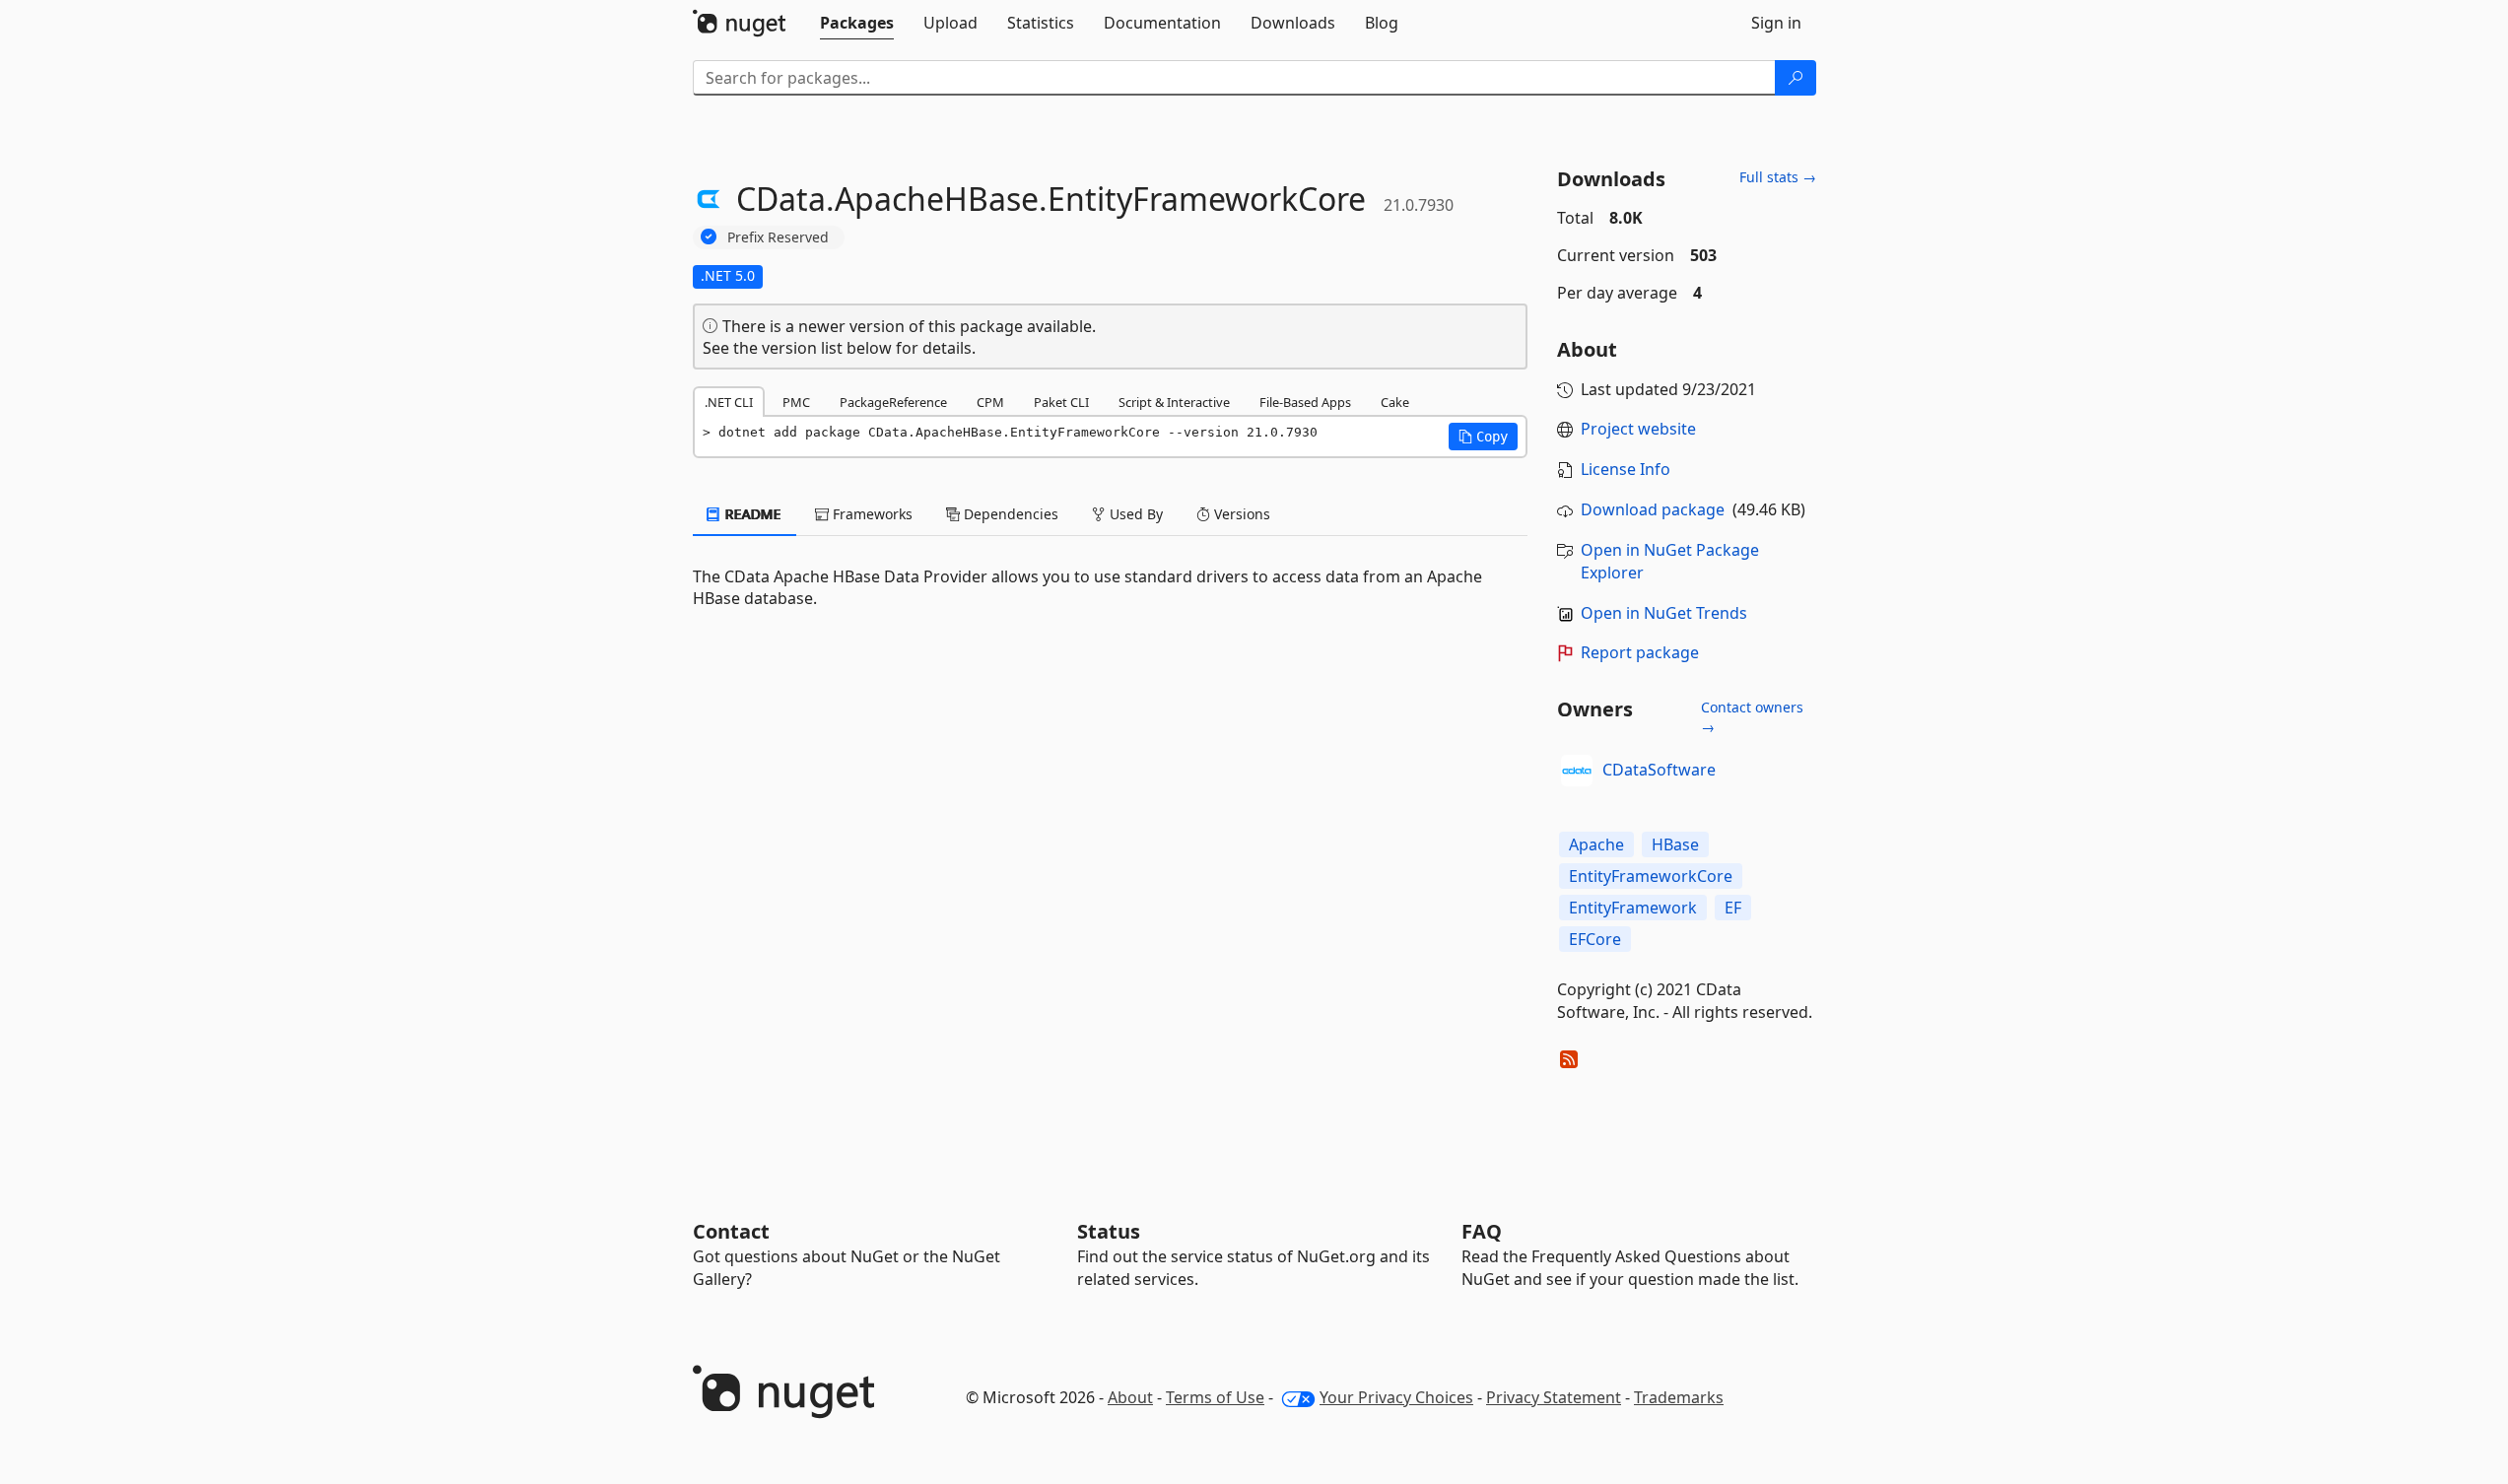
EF (1733, 908)
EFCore (1595, 939)
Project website (1638, 429)
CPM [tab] (990, 402)
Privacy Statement (1554, 1397)
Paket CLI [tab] (1061, 402)
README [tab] (751, 514)
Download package (1653, 509)
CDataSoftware (1659, 770)
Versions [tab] (1240, 514)
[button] (1483, 437)
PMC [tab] (796, 402)
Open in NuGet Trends (1664, 613)
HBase (1675, 844)
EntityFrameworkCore (1651, 876)
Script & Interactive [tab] (1174, 402)
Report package (1640, 652)
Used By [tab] (1134, 514)
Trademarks (1679, 1397)
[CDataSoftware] (1577, 771)
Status (1109, 1231)
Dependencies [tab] (1009, 514)
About (1130, 1397)
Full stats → (1778, 177)
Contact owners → (1752, 717)
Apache (1596, 844)
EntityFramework (1633, 908)
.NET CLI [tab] (729, 402)
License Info (1626, 469)
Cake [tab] (1395, 402)
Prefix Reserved (778, 237)
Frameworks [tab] (871, 514)
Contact (731, 1231)
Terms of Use (1215, 1397)
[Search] (1796, 78)
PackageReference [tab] (893, 402)
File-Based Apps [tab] (1305, 402)
